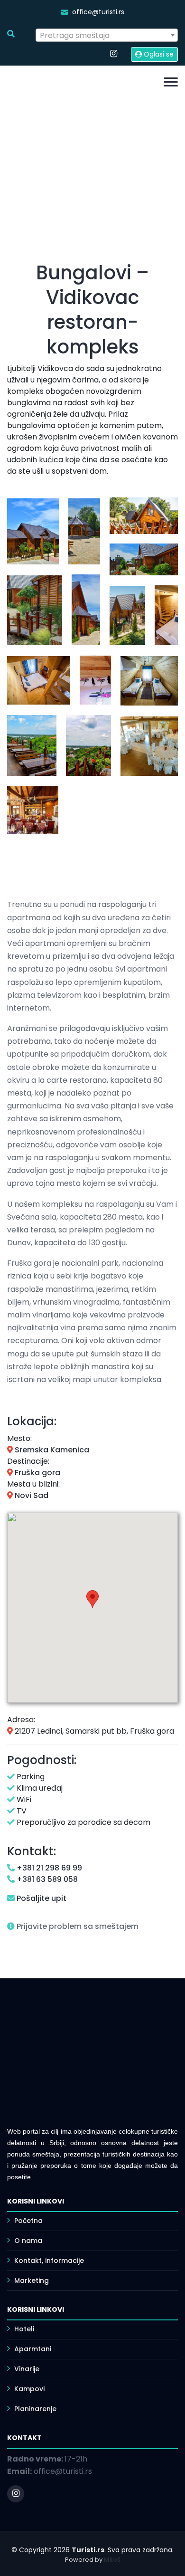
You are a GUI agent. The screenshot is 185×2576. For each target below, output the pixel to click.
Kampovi (29, 2389)
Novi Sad (31, 1495)
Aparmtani (33, 2349)
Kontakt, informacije (49, 2261)
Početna (28, 2221)
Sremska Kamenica (51, 1450)
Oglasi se (158, 54)
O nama (28, 2241)
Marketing (32, 2280)
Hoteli (24, 2329)
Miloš (112, 2560)
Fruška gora (37, 1473)
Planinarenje (35, 2409)
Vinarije (27, 2369)
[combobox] (107, 35)
